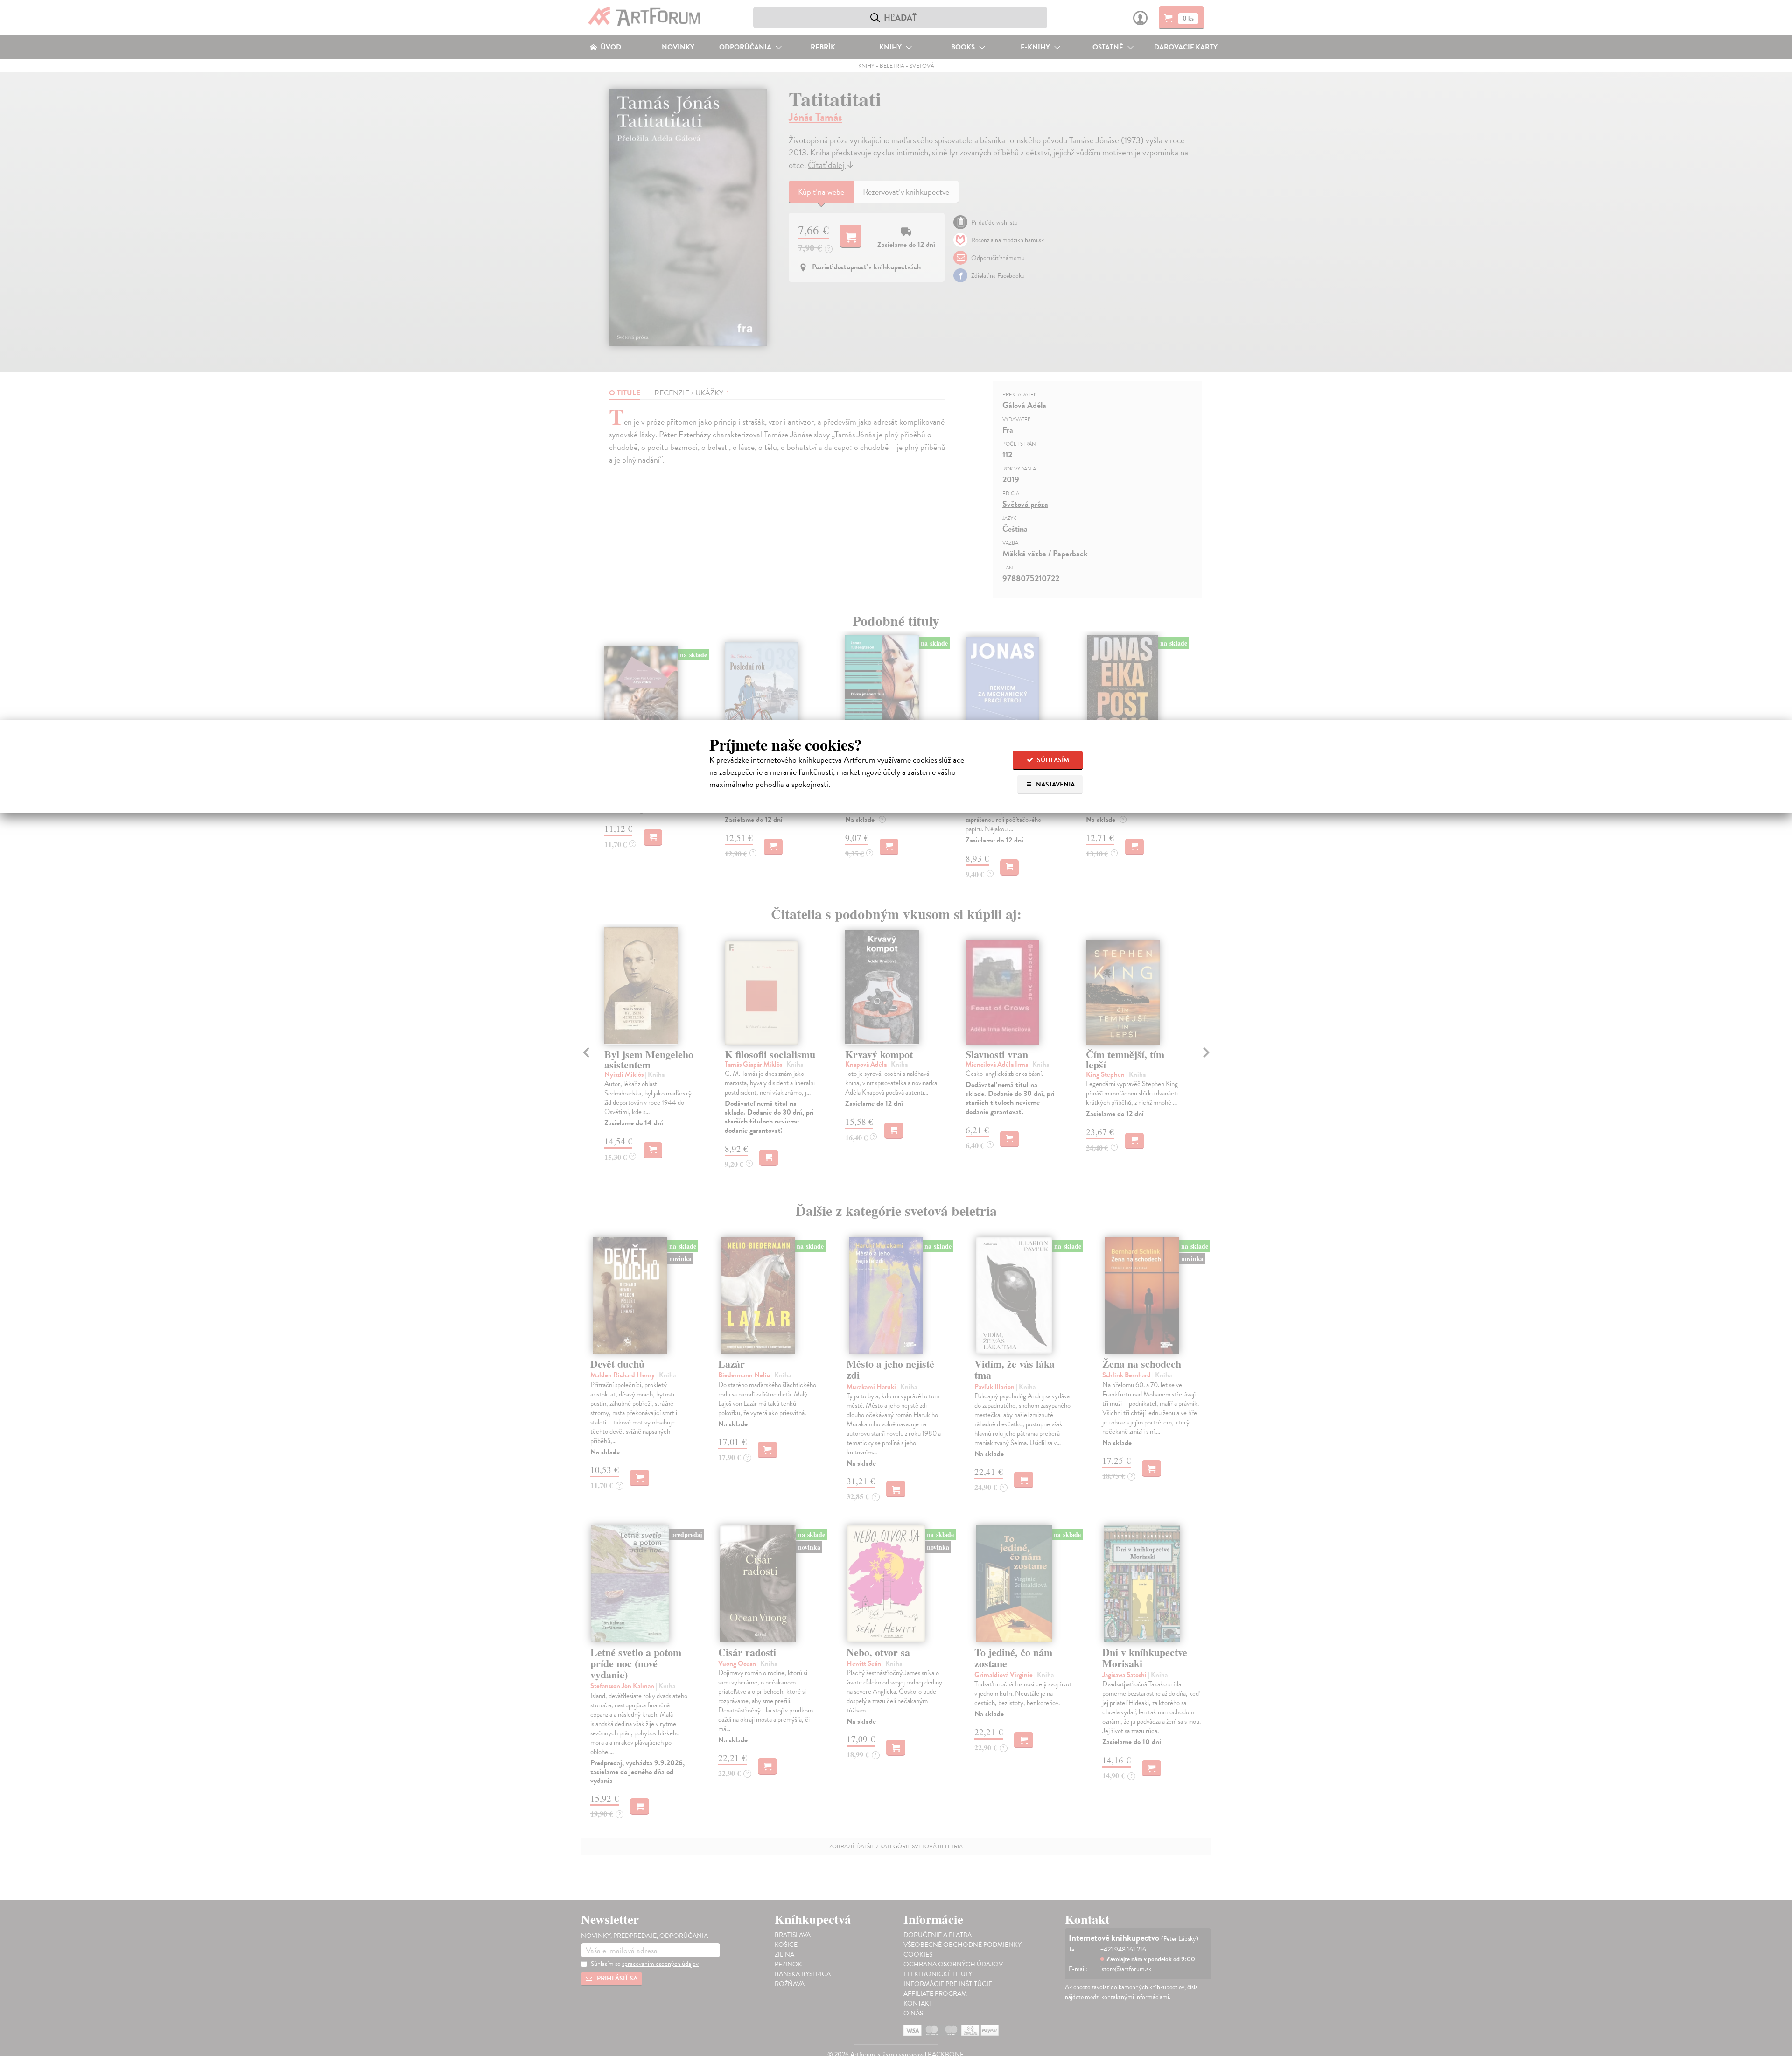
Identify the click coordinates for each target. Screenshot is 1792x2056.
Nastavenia (1055, 784)
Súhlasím (1052, 760)
